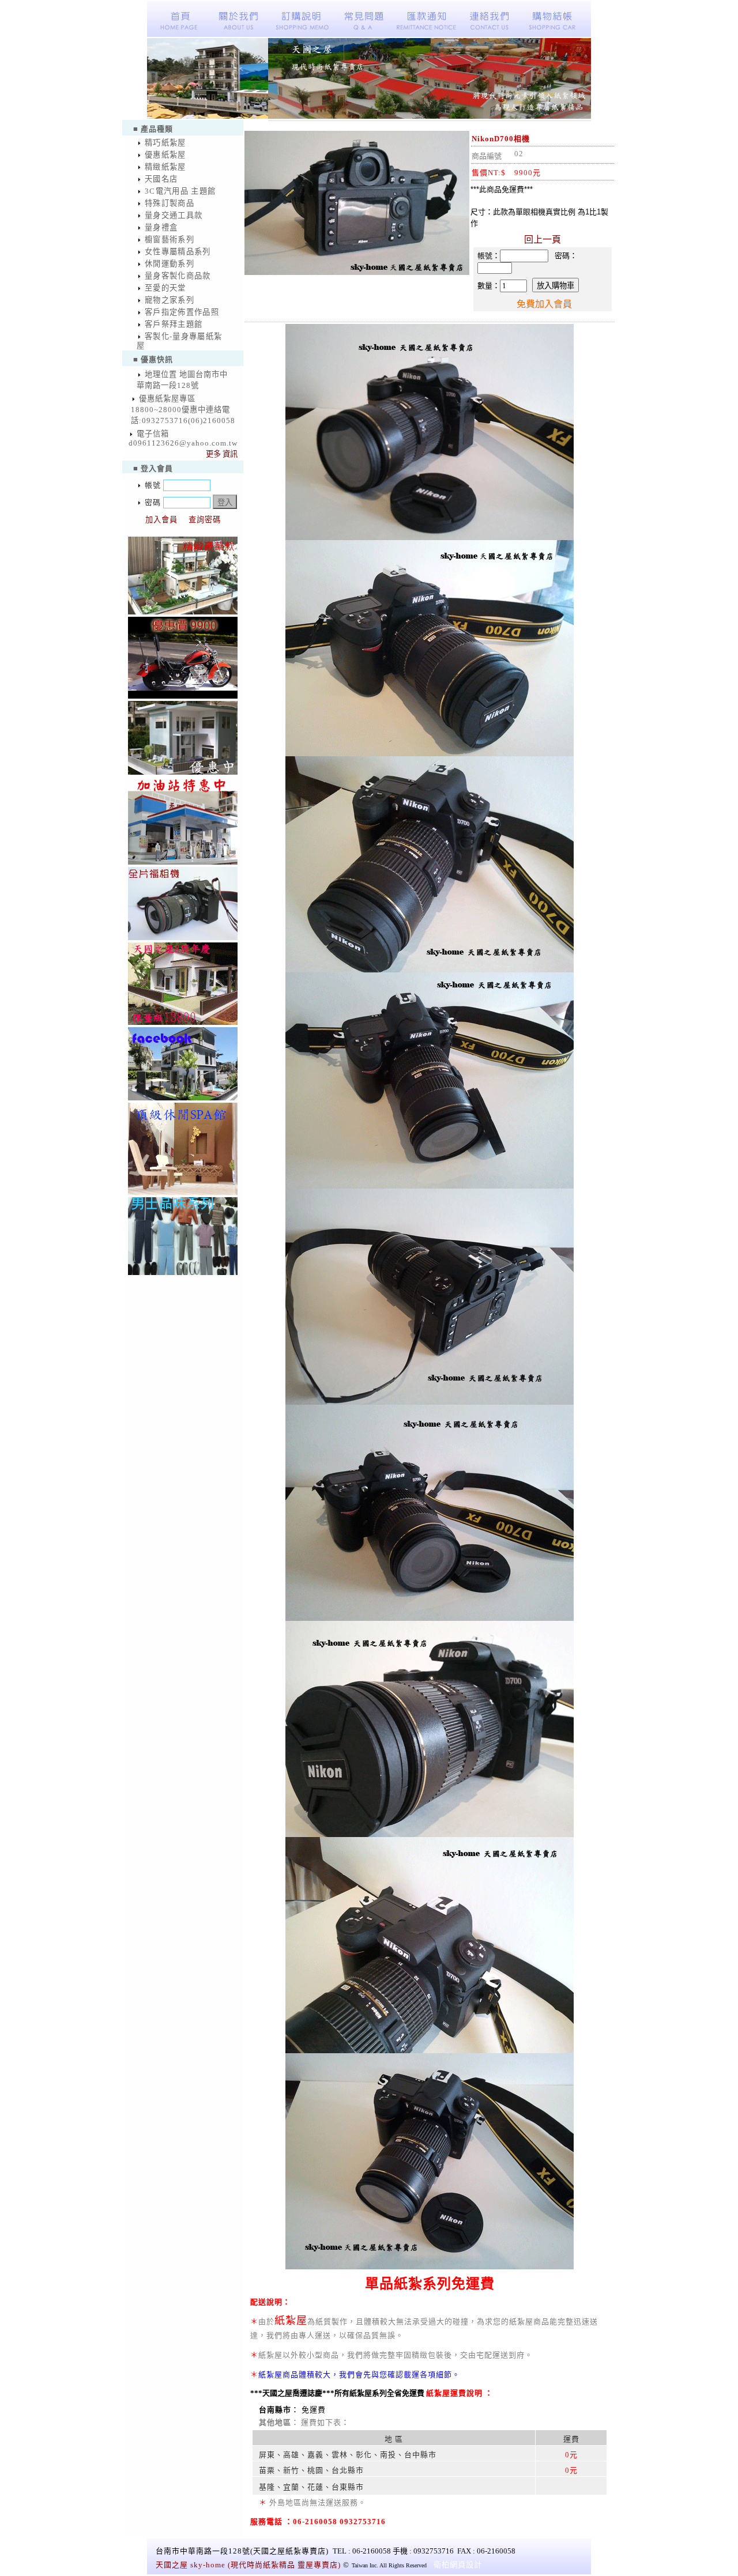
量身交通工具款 (174, 215)
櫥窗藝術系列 (170, 240)
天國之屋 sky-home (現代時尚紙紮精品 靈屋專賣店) (248, 2565)
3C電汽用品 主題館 (180, 191)
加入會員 (161, 520)
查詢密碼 (205, 520)
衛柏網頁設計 (458, 2565)
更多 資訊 (222, 454)
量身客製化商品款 (178, 276)
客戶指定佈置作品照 (182, 312)
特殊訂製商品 (170, 203)
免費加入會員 (544, 304)
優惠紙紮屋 (165, 155)
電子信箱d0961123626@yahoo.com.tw (183, 438)
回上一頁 (543, 240)
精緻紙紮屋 (165, 167)
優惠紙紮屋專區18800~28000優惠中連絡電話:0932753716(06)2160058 (183, 410)
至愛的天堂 (165, 288)
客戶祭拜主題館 (174, 324)
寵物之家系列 (170, 300)
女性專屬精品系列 (178, 252)
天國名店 (161, 179)
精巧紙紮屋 (165, 143)
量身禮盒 (161, 227)
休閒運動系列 (170, 264)
